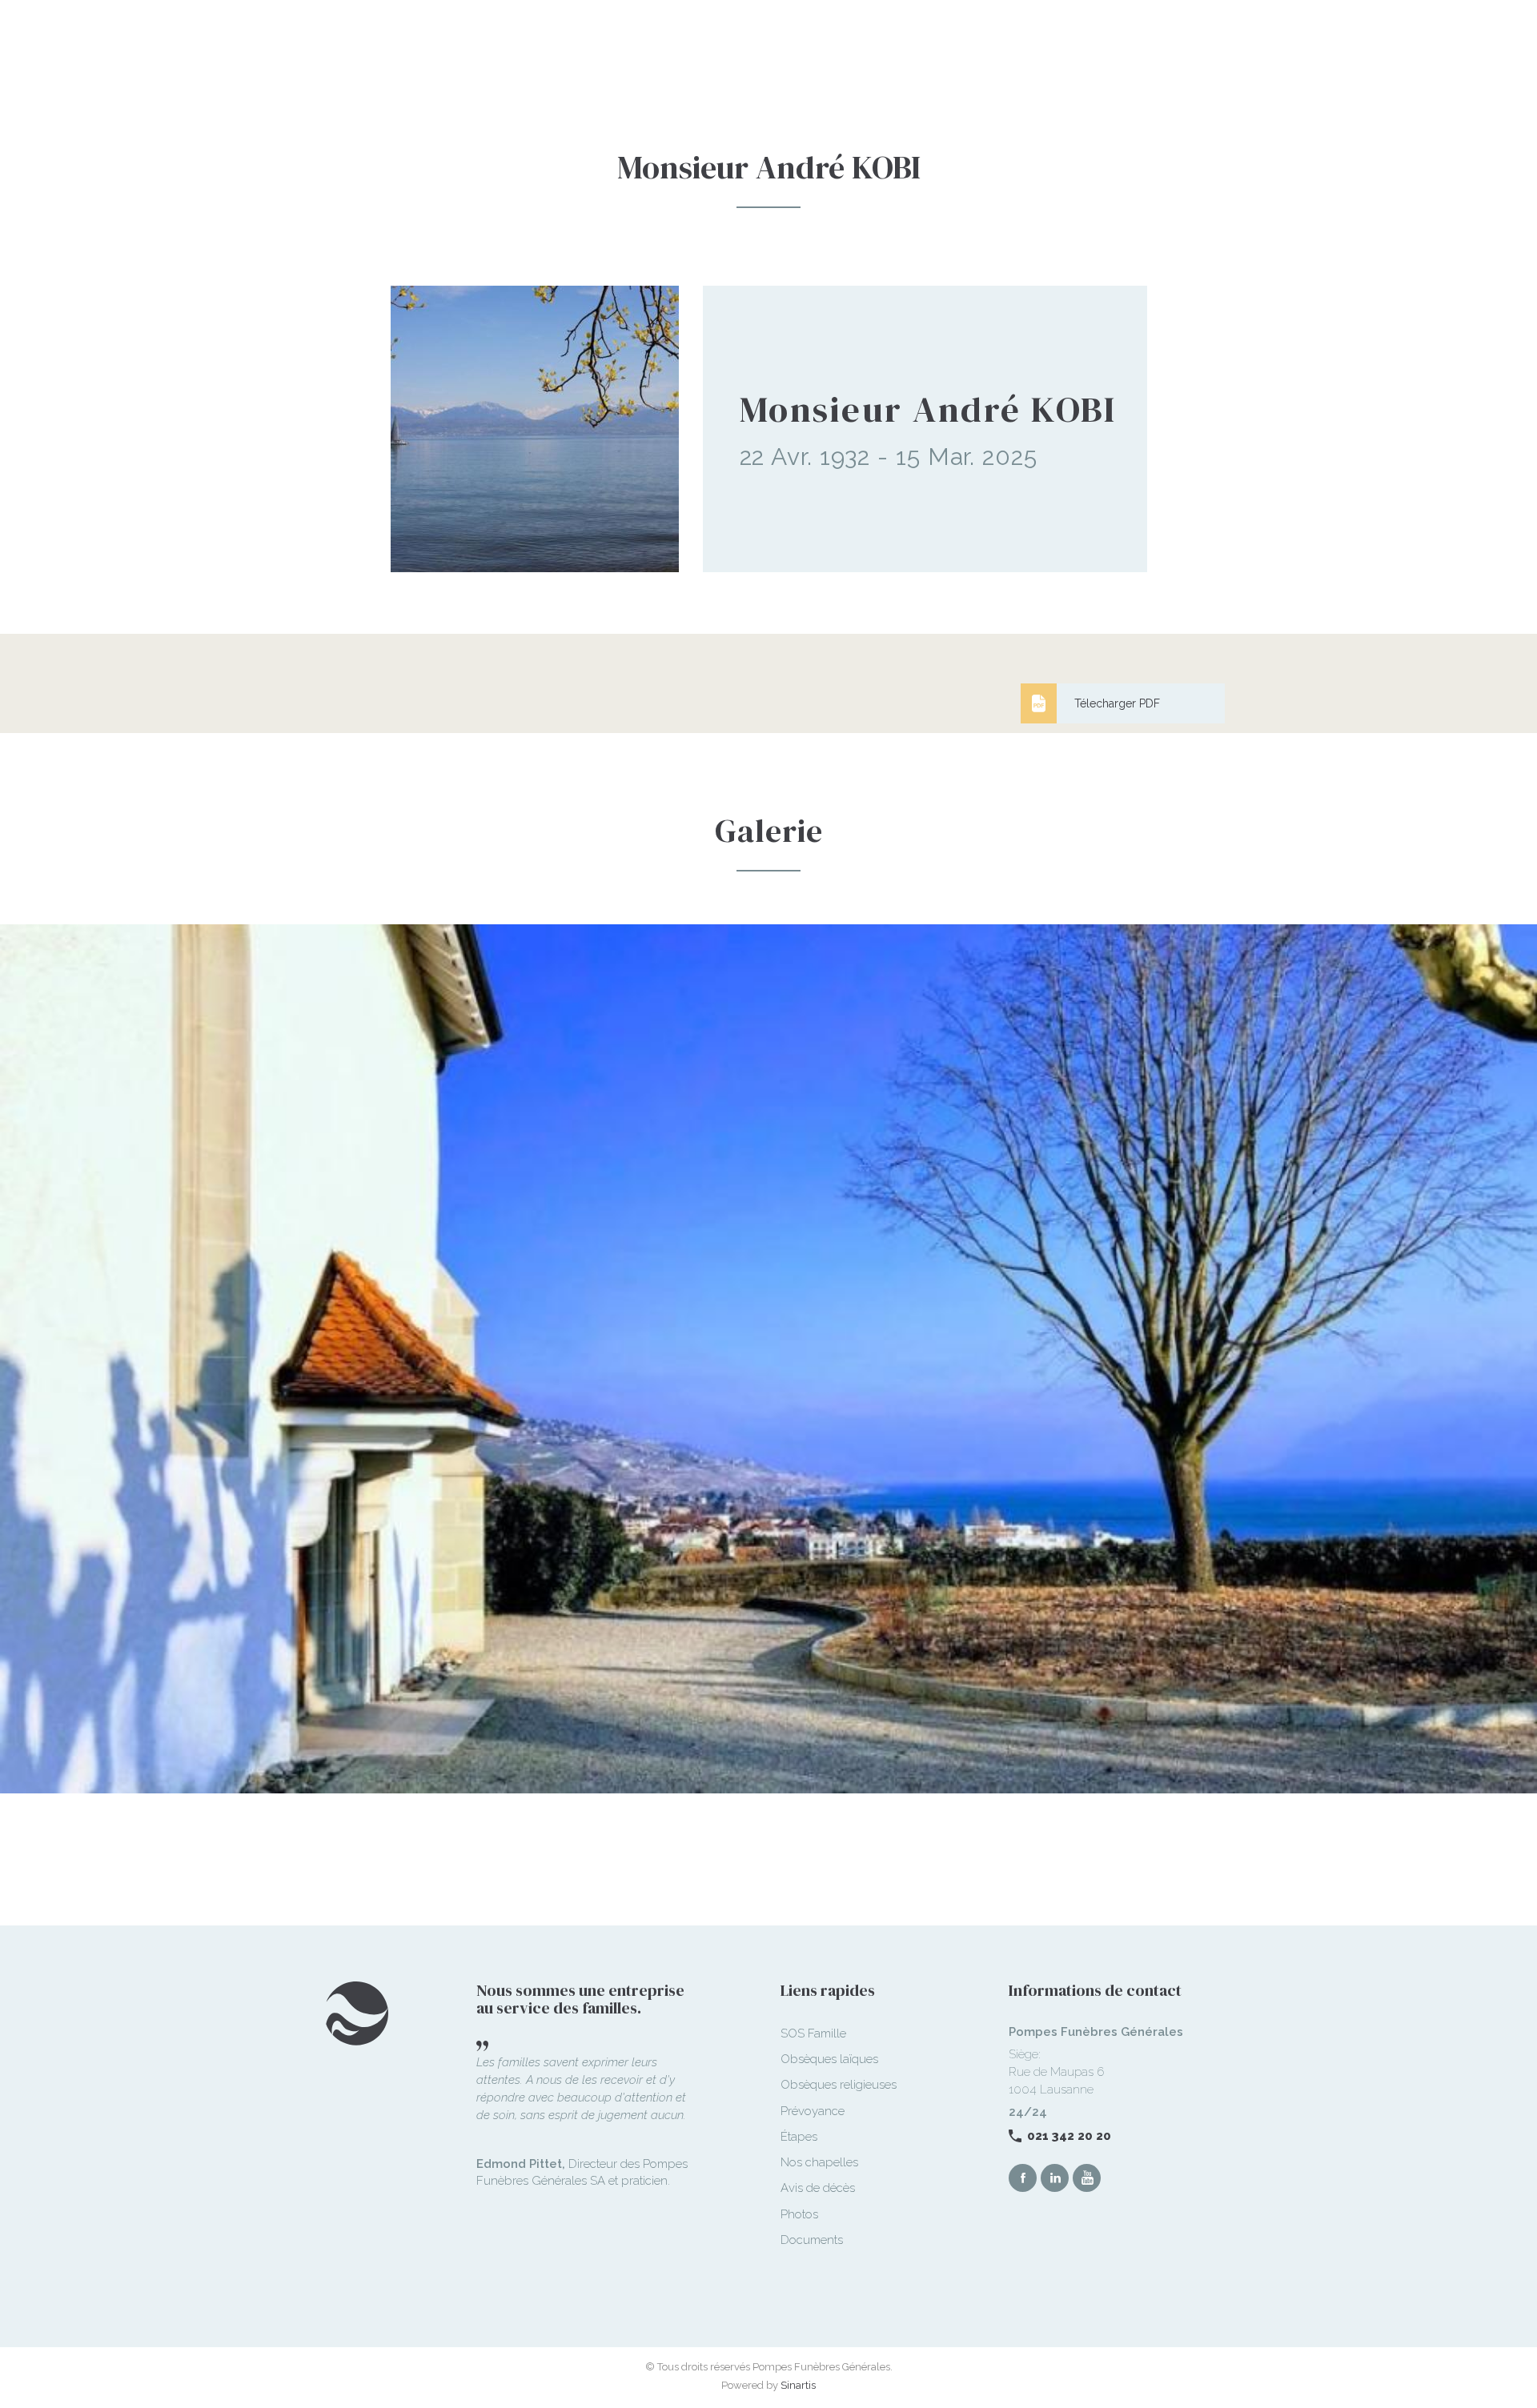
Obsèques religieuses (839, 2085)
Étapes (799, 2137)
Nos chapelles (819, 2162)
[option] (768, 1375)
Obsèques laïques (829, 2059)
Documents (812, 2240)
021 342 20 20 (1069, 2136)
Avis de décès (818, 2188)
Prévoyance (813, 2111)
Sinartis (798, 2385)
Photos (799, 2214)
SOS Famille (813, 2033)
